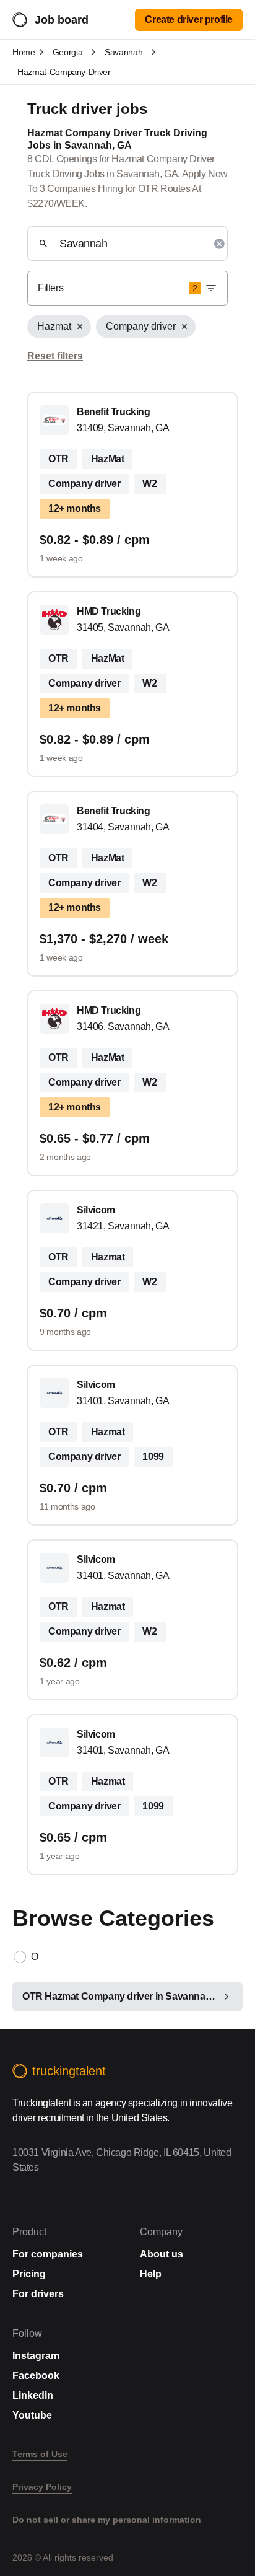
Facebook (36, 2376)
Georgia (68, 52)
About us (162, 2254)
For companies (48, 2254)
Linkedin (33, 2395)
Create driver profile (189, 20)
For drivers (38, 2294)
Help (151, 2274)
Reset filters (55, 356)
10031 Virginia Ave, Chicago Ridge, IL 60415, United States (122, 2160)
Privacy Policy (42, 2487)
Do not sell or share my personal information (107, 2520)
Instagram (36, 2356)
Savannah (123, 52)
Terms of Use (40, 2454)
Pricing (29, 2274)
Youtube (32, 2415)
